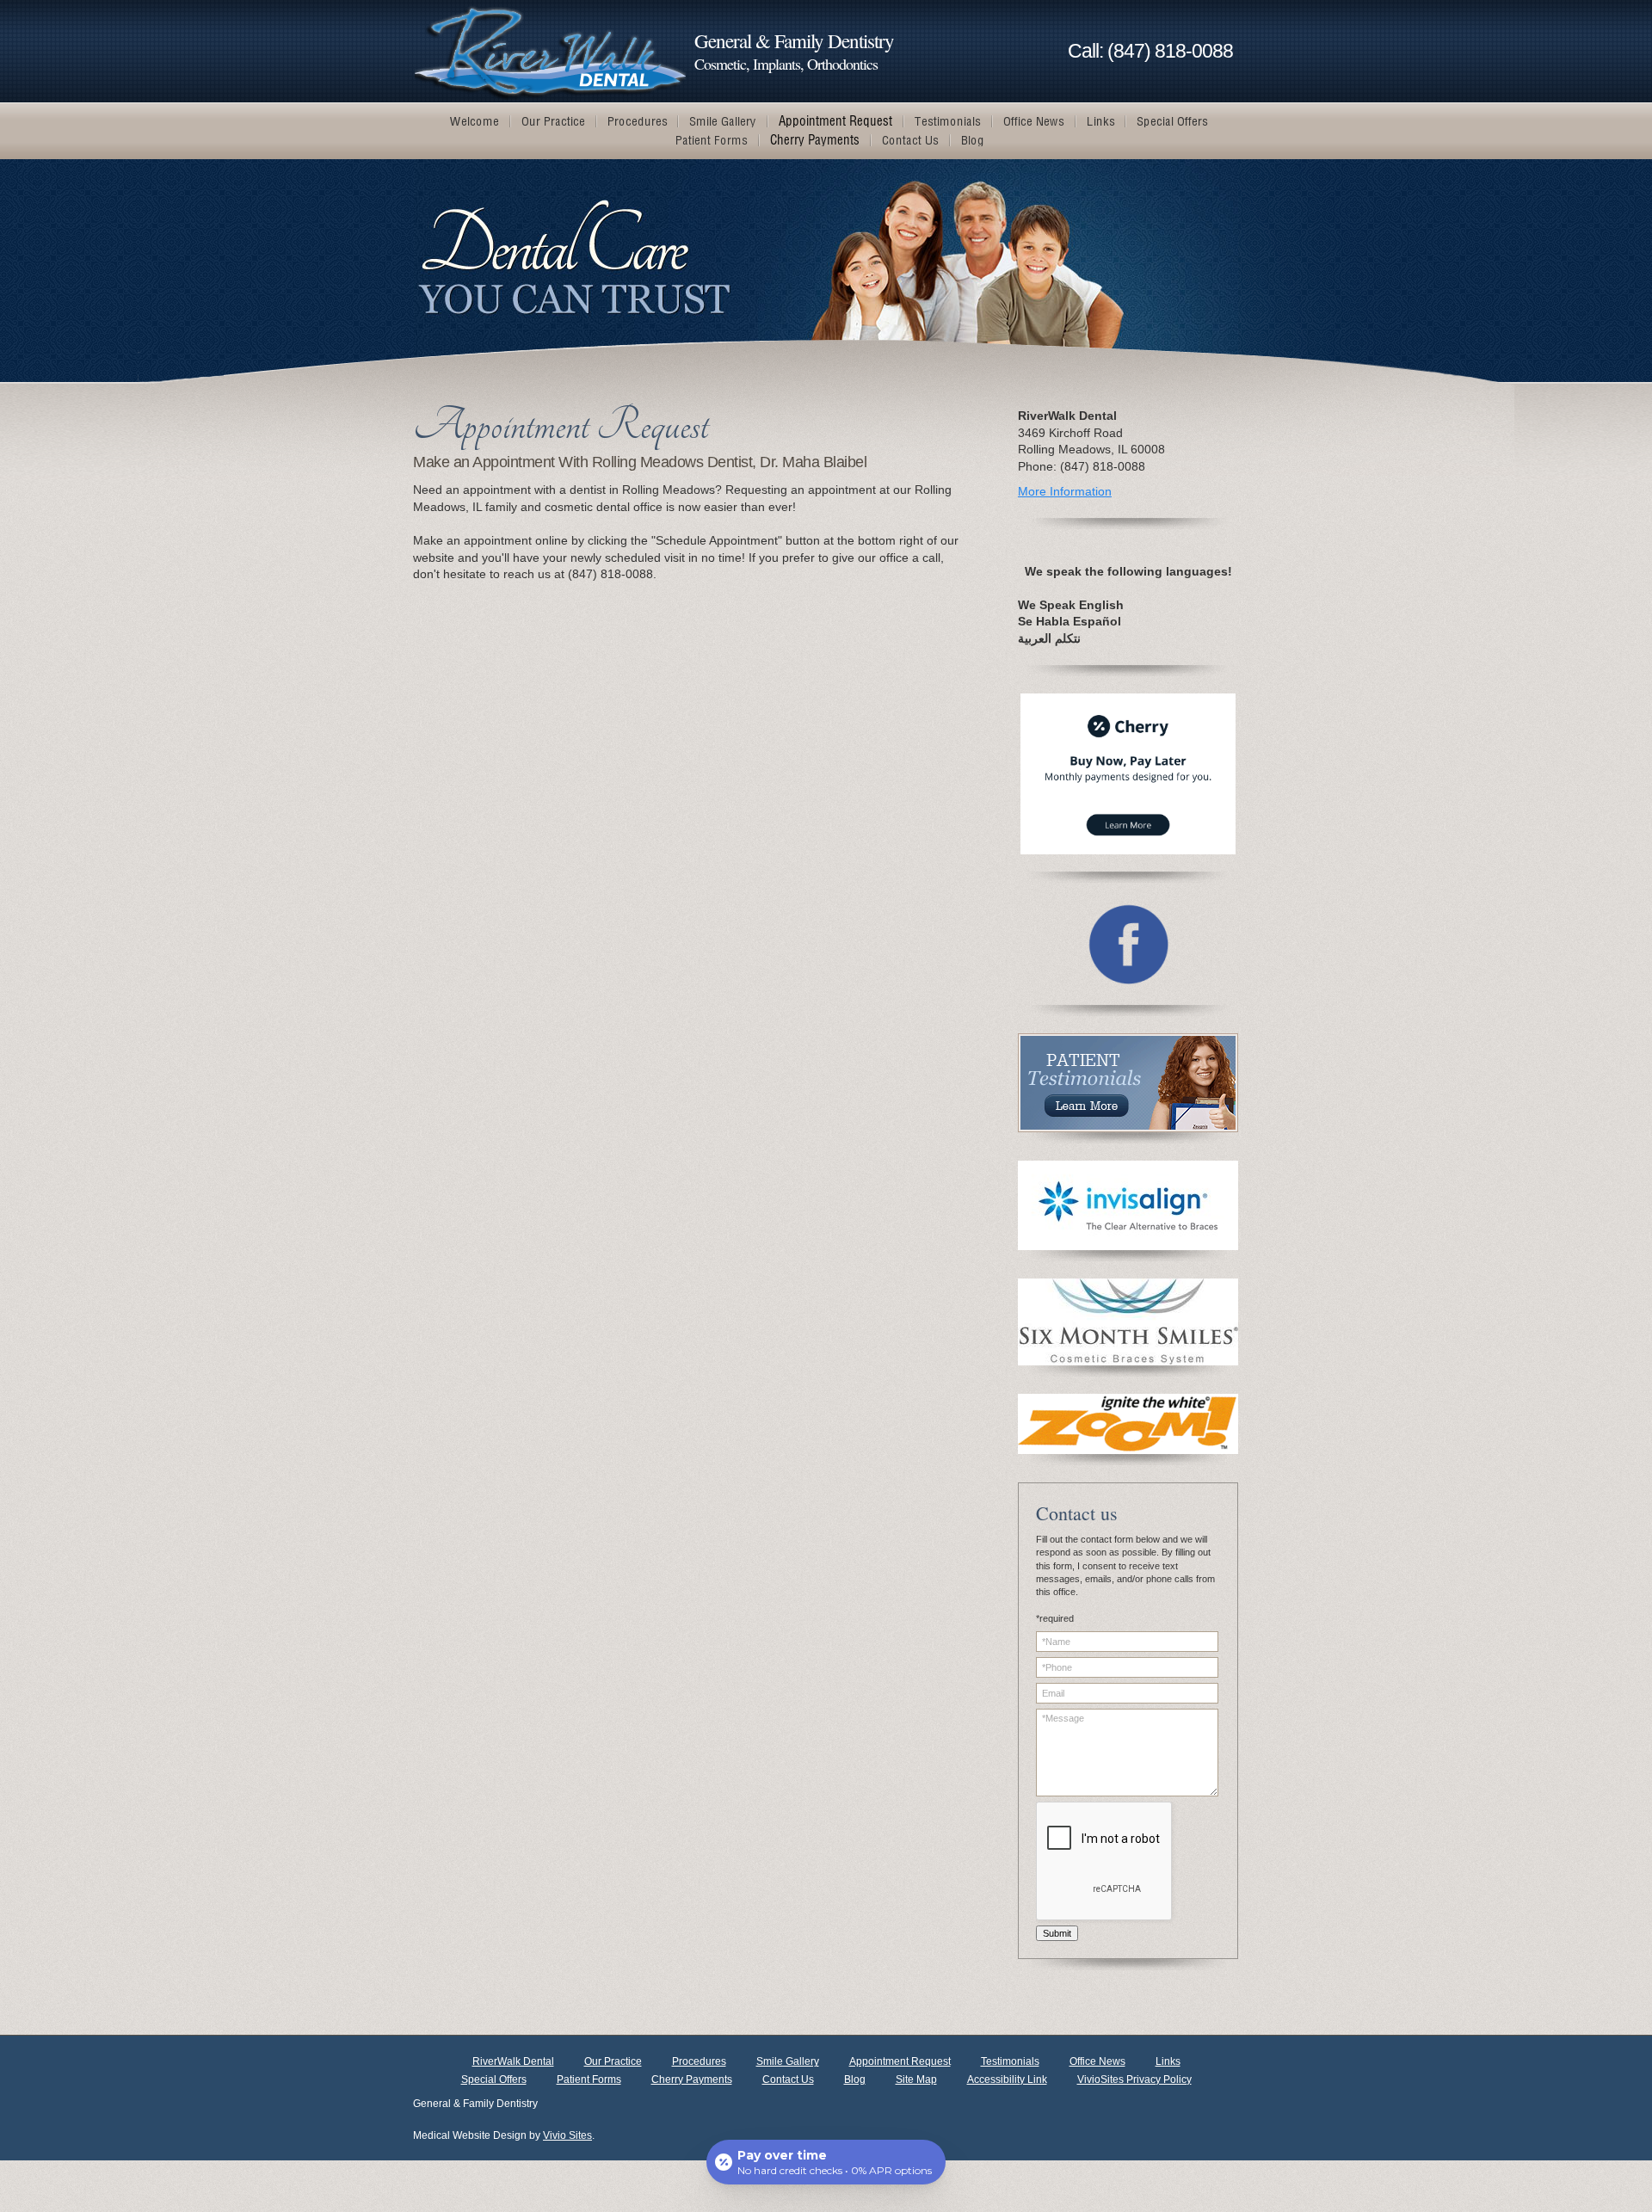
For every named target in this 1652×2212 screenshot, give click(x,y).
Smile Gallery (788, 2061)
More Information (1065, 491)
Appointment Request (900, 2061)
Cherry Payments (692, 2080)
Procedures (699, 2061)
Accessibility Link (1007, 2080)
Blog (855, 2080)
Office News (1097, 2061)
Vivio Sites (567, 2135)
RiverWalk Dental (513, 2061)
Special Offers (494, 2080)
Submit (1057, 1933)
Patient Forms (589, 2080)
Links (1168, 2061)
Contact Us (788, 2080)
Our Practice (613, 2061)
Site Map (916, 2080)
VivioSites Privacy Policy (1134, 2080)
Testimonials (1010, 2061)
